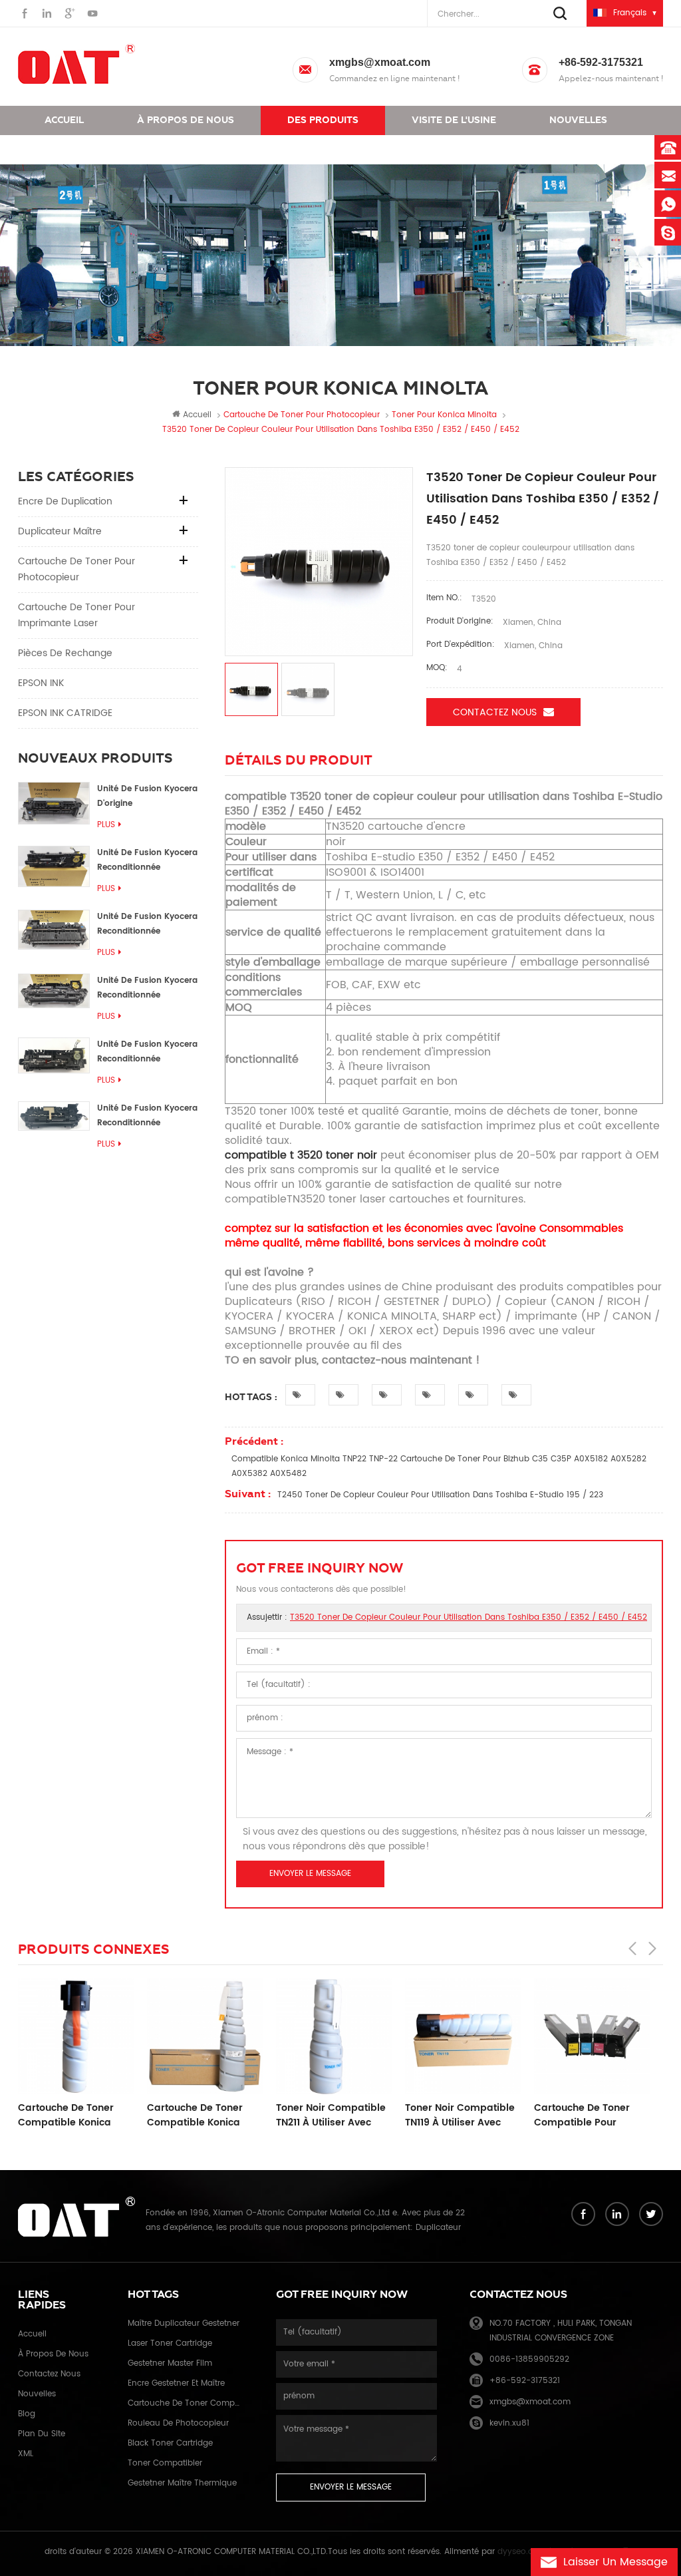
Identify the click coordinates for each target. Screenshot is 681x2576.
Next (652, 1948)
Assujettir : (447, 1617)
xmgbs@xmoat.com (380, 62)
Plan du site (42, 2434)
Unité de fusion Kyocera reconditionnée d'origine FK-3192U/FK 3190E (147, 925)
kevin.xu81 (509, 2423)
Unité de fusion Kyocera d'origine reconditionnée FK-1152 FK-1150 (147, 797)
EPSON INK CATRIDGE (65, 713)
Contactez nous (88, 149)
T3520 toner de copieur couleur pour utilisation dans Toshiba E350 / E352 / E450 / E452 (469, 1617)
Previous (632, 1948)
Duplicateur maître (60, 531)
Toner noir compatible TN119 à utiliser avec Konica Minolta (460, 2116)
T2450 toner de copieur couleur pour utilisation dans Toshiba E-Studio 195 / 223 (440, 1495)
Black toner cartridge (170, 2443)
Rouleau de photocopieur (178, 2423)
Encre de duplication (65, 501)
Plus (106, 825)
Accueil (64, 120)
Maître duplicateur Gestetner (184, 2323)
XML (26, 2454)
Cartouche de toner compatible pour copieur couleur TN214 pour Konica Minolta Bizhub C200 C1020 (588, 2116)
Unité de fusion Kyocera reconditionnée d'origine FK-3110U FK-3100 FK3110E (147, 1116)
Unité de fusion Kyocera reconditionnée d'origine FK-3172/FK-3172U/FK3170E (147, 989)
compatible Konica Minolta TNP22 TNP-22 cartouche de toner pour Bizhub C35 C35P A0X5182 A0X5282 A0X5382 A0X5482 (439, 1466)
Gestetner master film (170, 2363)
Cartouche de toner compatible (186, 2403)
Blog (27, 2414)
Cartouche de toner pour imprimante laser (76, 615)
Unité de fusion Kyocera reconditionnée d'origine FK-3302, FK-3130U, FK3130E (147, 1052)
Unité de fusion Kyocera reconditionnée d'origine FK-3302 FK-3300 (147, 861)
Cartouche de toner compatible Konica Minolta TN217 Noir (195, 2116)
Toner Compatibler (165, 2463)
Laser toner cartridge (170, 2343)
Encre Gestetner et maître (176, 2383)
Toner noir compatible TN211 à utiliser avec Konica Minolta (331, 2116)
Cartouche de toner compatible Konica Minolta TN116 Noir (66, 2116)
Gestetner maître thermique (182, 2483)
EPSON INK (41, 683)
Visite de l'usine (454, 120)
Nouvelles (578, 120)
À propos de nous (186, 120)
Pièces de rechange (65, 653)
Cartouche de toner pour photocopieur (76, 569)
